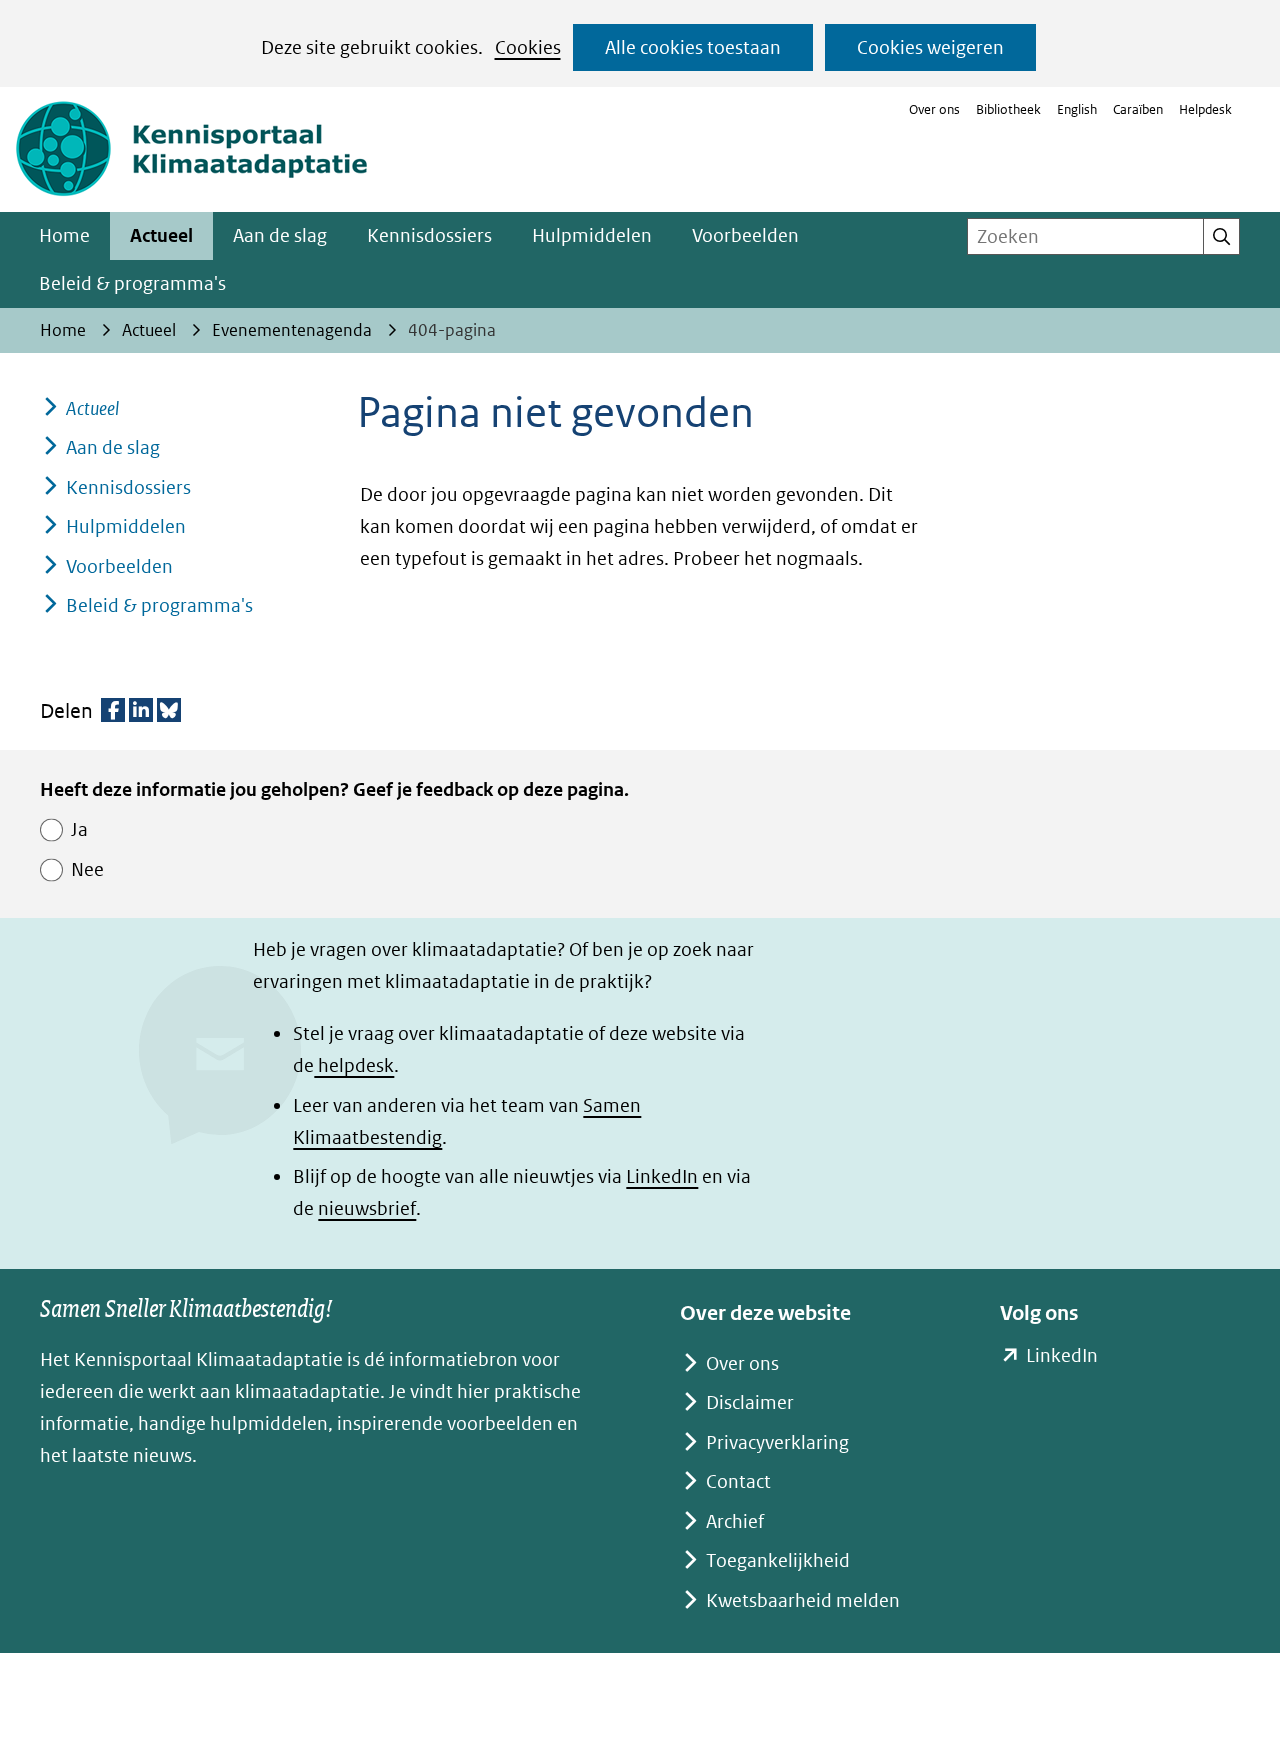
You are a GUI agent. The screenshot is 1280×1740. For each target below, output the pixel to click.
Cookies (528, 47)
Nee (87, 869)
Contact (738, 1481)
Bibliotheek (1008, 109)
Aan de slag (280, 235)
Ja (79, 829)
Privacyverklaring (777, 1442)
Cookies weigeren (930, 47)
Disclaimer (750, 1402)
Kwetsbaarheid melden (803, 1600)
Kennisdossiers (429, 235)
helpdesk (354, 1065)
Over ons (934, 109)
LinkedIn (662, 1176)
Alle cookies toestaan (693, 47)
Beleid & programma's (132, 283)
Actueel (161, 235)
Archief (735, 1521)
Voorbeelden (745, 235)
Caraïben (1138, 109)
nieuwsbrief (367, 1208)
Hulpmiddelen (592, 235)
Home (64, 235)
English (1077, 109)
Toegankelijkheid (778, 1560)
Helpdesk (1205, 109)
